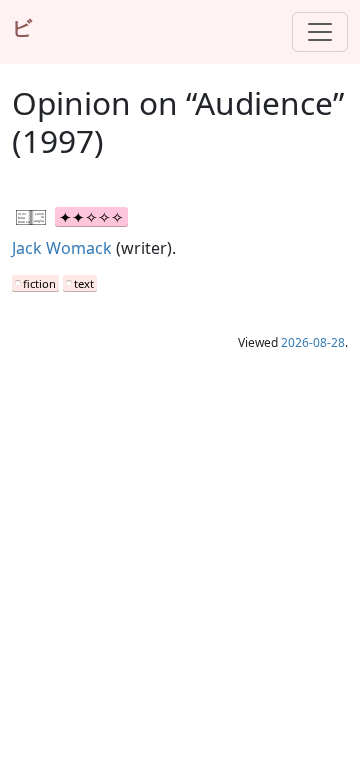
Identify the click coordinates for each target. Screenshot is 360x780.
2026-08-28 (313, 342)
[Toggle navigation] (320, 32)
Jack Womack (62, 248)
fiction (39, 283)
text (84, 283)
